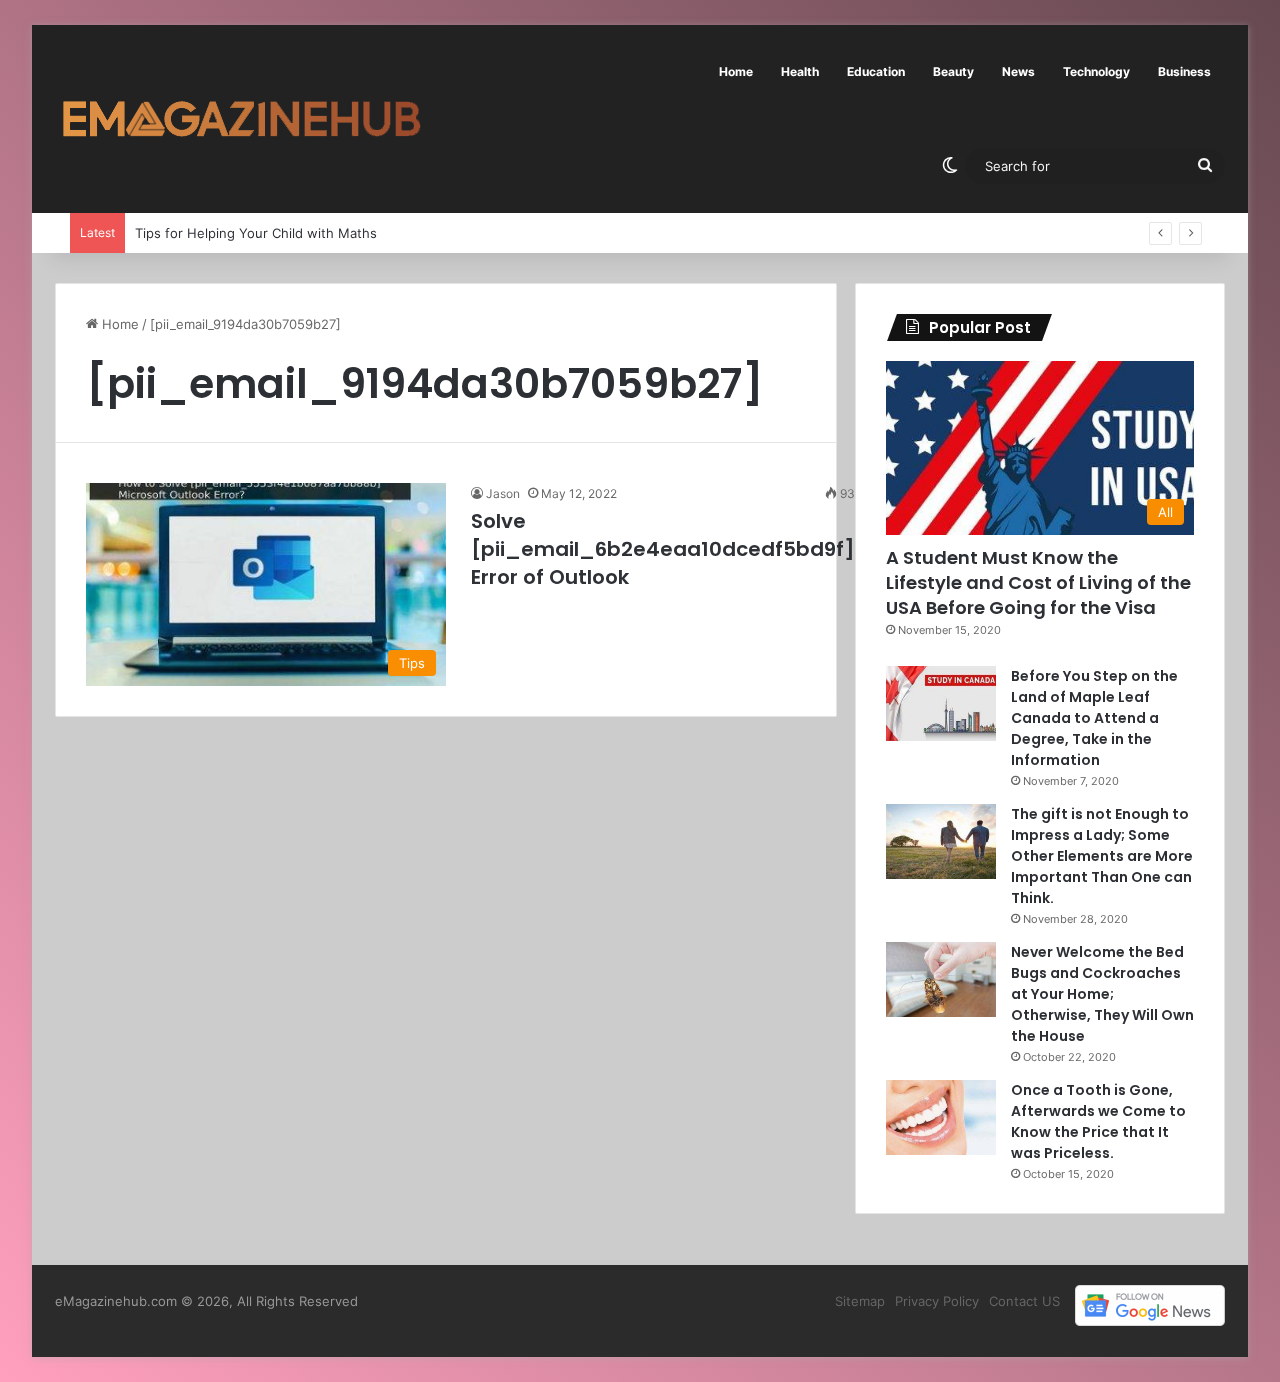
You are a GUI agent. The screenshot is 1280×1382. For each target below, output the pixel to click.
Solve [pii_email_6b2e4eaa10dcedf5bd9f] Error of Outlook (663, 549)
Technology (1096, 71)
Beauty (953, 71)
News (1018, 71)
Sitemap (860, 1301)
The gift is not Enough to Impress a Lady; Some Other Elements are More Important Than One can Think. (1102, 856)
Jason (503, 493)
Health (800, 71)
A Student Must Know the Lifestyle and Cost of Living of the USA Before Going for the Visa (1038, 582)
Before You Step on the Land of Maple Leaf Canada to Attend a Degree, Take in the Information (1094, 718)
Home (736, 71)
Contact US (1024, 1301)
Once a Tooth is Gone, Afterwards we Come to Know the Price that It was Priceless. (1098, 1121)
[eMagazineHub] (241, 119)
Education (876, 71)
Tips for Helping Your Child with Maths (256, 233)
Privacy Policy (937, 1301)
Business (1184, 71)
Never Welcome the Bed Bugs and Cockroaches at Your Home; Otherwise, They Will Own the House (1102, 994)
